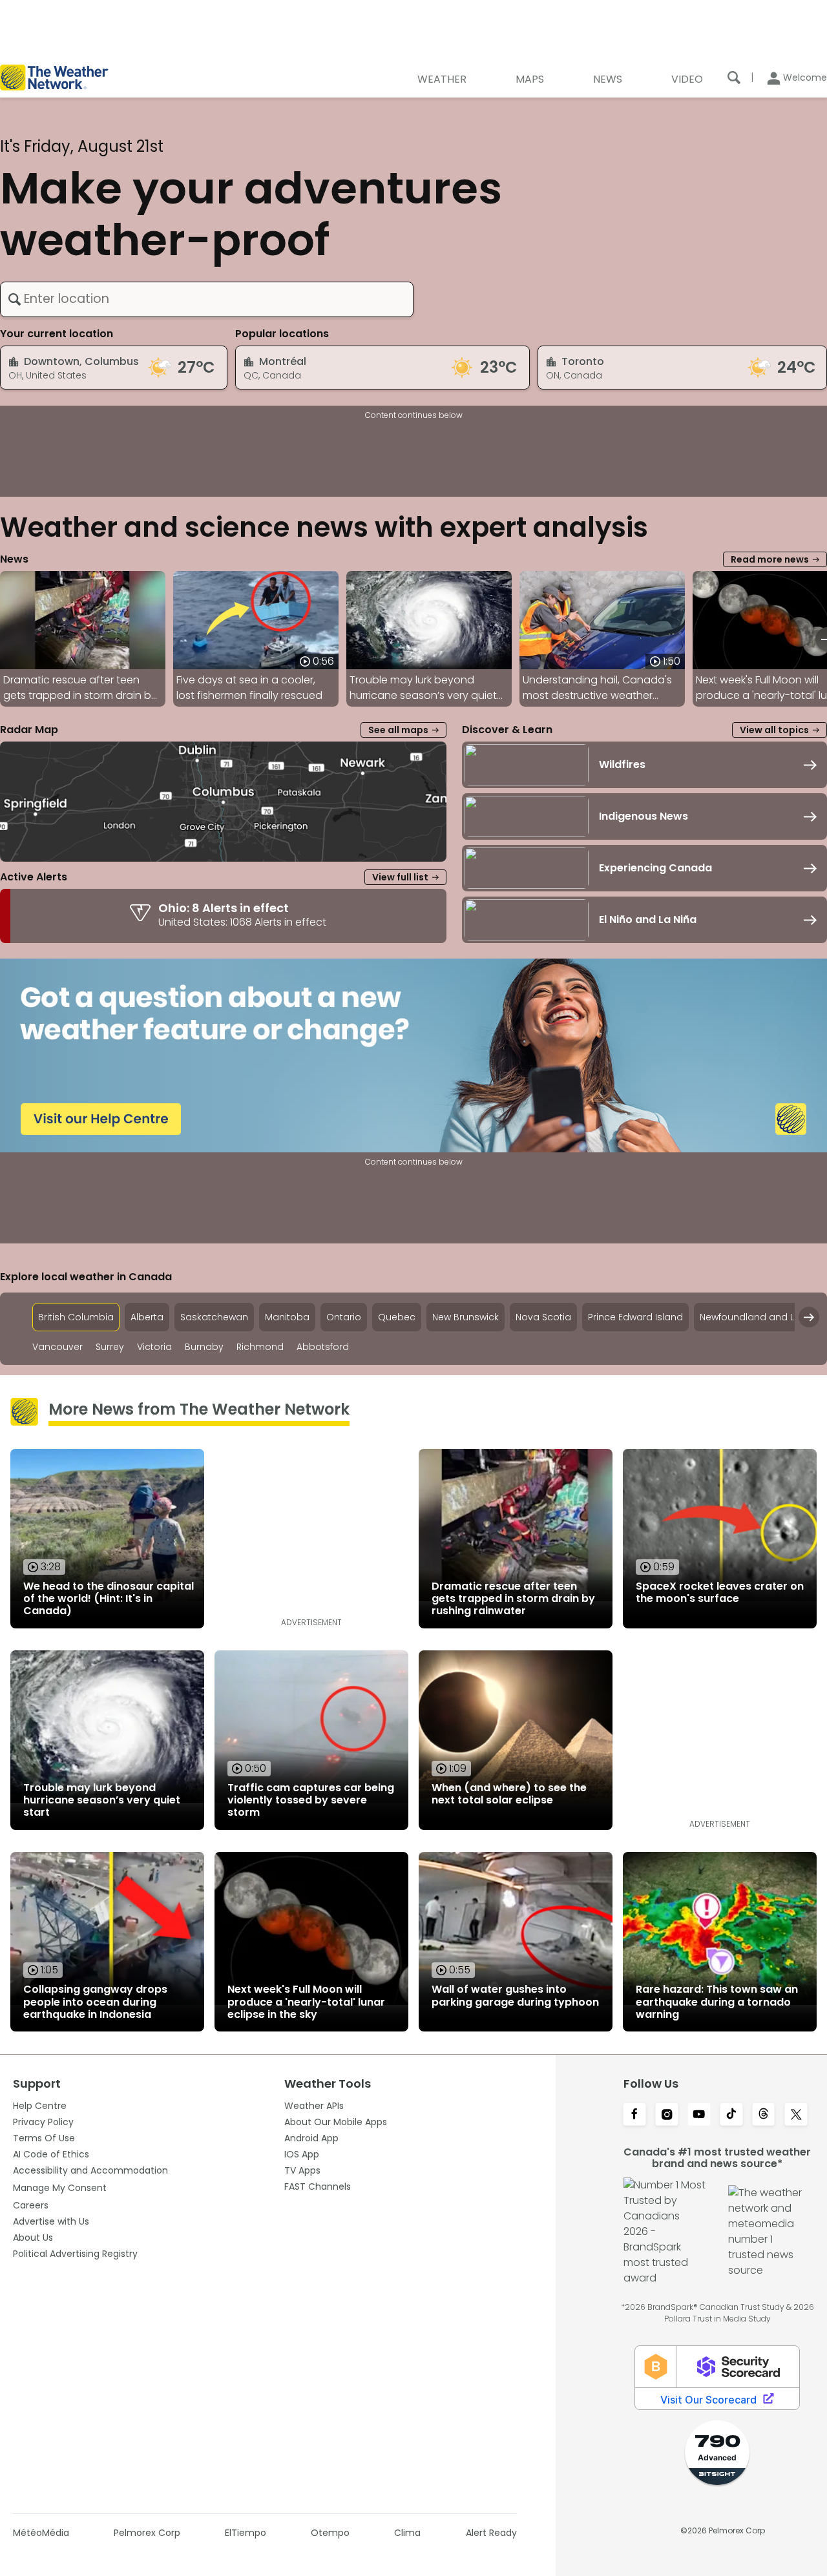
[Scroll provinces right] (809, 1317)
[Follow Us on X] (796, 2115)
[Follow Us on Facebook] (634, 2115)
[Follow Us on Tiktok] (731, 2115)
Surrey (110, 1347)
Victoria (154, 1347)
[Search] (734, 78)
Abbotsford (323, 1347)
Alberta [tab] (147, 1317)
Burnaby (204, 1347)
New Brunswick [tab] (466, 1317)
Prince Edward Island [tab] (635, 1317)
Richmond (260, 1347)
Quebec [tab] (397, 1317)
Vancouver (58, 1347)
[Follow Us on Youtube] (699, 2115)
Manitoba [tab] (287, 1317)
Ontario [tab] (344, 1317)
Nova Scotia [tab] (543, 1317)
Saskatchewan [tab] (214, 1317)
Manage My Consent (60, 2188)
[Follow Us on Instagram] (667, 2115)
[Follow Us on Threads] (764, 2115)
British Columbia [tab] (76, 1317)
